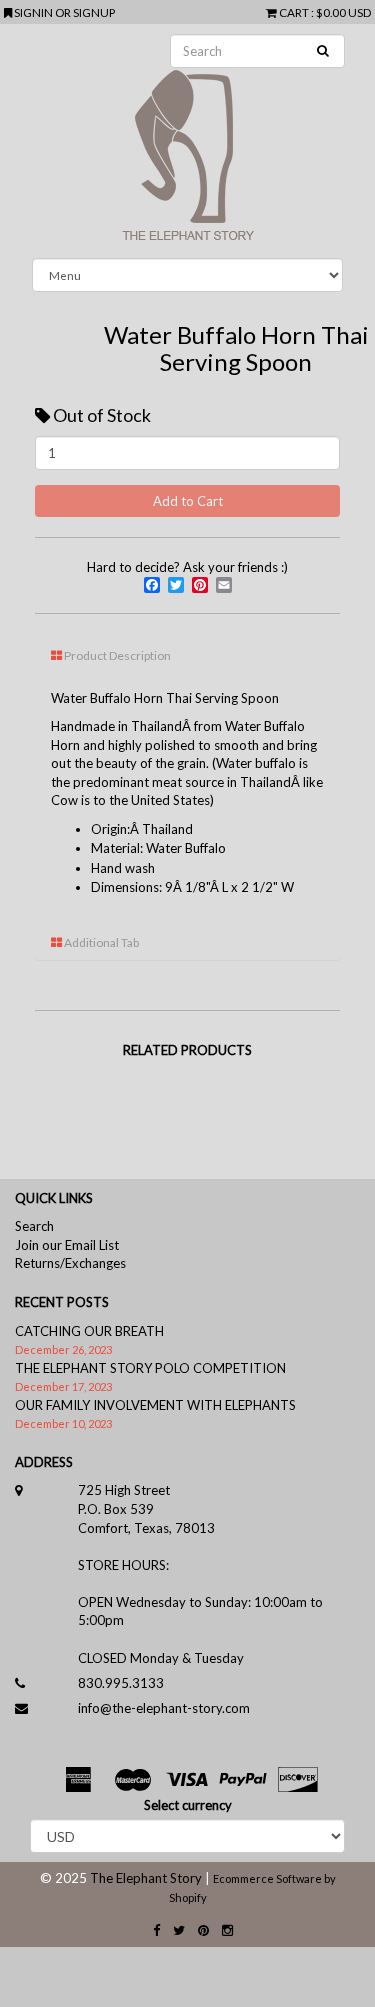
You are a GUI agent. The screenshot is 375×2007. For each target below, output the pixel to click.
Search (34, 1226)
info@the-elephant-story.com (164, 1708)
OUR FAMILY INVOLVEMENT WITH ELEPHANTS (155, 1405)
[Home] (187, 141)
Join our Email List (67, 1245)
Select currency (188, 1805)
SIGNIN (34, 12)
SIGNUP (94, 12)
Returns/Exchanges (70, 1263)
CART (294, 12)
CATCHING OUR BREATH (89, 1331)
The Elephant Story (146, 1878)
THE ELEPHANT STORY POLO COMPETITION (150, 1368)
